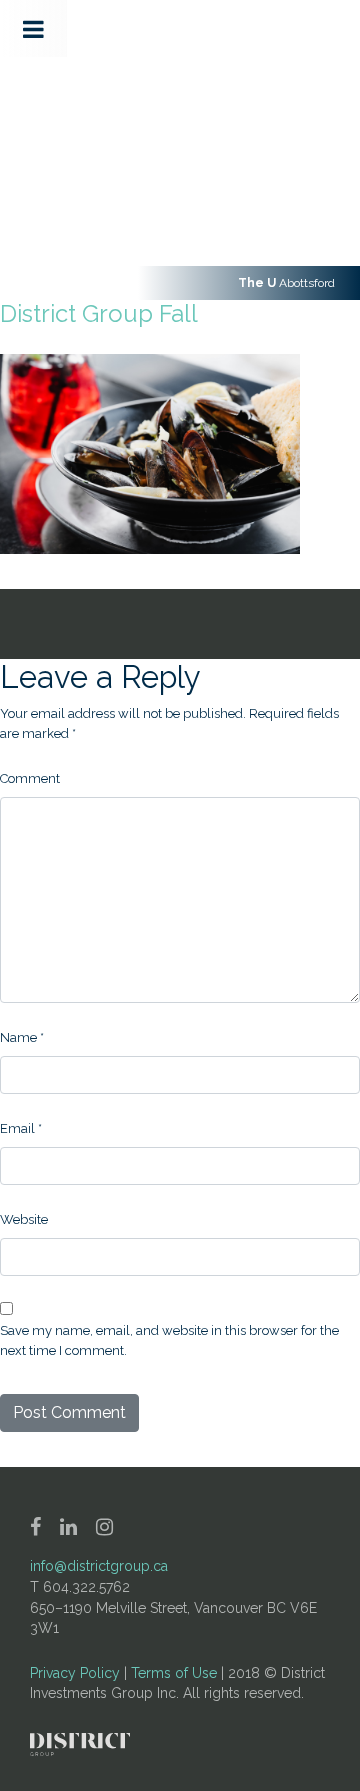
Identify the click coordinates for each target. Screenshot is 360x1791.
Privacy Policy (75, 1673)
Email (21, 1128)
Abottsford (286, 283)
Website (24, 1219)
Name (22, 1037)
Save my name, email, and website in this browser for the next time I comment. (169, 1340)
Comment (30, 778)
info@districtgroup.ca (99, 1566)
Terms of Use (174, 1673)
